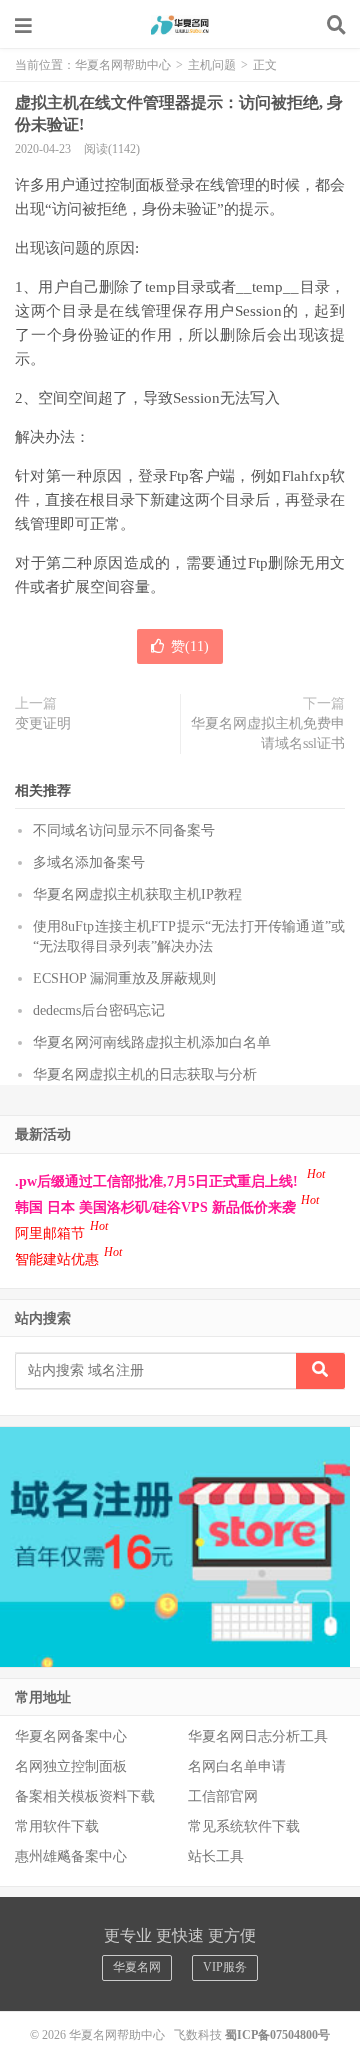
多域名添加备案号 (89, 862)
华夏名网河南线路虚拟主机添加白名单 (152, 1042)
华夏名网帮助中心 (180, 25)
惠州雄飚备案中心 (71, 1856)
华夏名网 (137, 1967)
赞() (190, 646)
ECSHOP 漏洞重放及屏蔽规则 (124, 978)
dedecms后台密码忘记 (99, 1010)
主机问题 (212, 65)
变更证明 (43, 723)
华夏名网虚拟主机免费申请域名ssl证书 (268, 733)
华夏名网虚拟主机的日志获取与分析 (145, 1074)
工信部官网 (223, 1796)
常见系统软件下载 (244, 1826)
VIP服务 (225, 1967)
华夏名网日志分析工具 (258, 1736)
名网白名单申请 (237, 1766)
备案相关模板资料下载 (85, 1796)
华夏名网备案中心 (71, 1736)
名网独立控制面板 (71, 1766)
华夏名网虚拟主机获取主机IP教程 (137, 894)
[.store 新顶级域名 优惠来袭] (175, 1545)
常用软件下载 (57, 1826)
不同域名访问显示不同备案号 (124, 830)
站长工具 (216, 1856)
